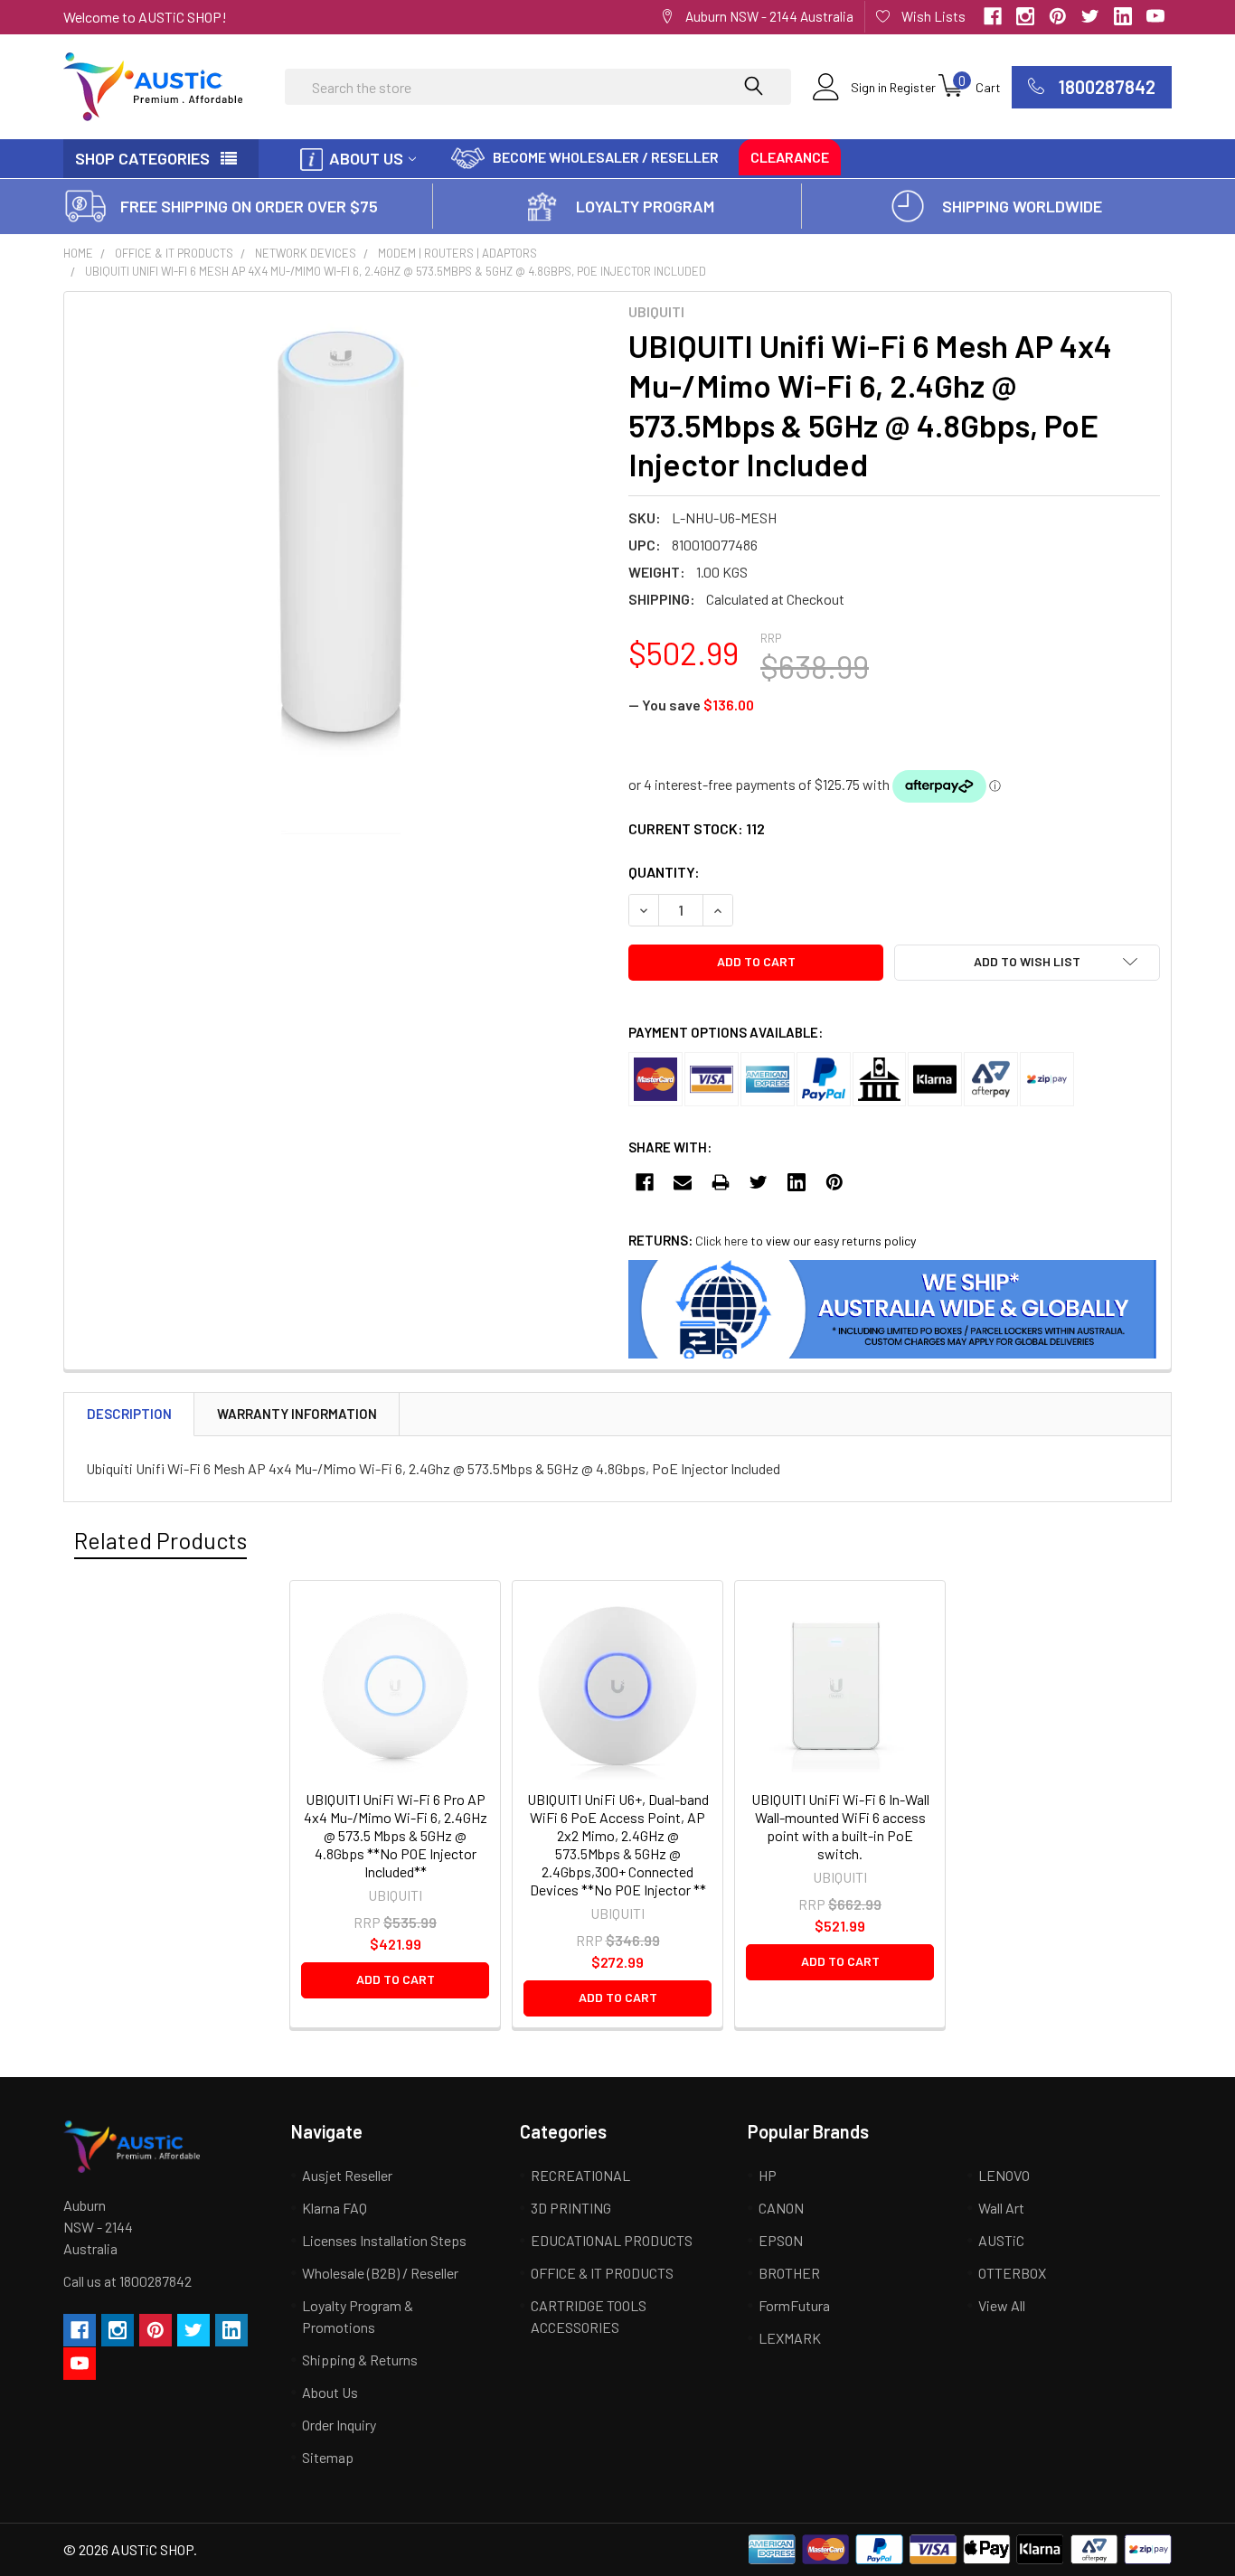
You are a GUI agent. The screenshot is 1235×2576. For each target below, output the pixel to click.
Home (78, 253)
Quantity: (664, 872)
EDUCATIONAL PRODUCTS (612, 2240)
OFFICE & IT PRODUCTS (174, 253)
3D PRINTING (571, 2208)
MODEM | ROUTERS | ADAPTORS (457, 253)
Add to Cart (396, 1979)
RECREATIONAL (580, 2175)
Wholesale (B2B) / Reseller (380, 2273)
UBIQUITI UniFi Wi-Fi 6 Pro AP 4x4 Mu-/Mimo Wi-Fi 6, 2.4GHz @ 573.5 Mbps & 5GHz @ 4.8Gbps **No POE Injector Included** (396, 1835)
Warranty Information (297, 1414)
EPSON (781, 2240)
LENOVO (1004, 2175)
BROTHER (789, 2273)
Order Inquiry (339, 2425)
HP (768, 2175)
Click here (721, 1241)
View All (1002, 2305)
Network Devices (306, 253)
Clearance (790, 157)
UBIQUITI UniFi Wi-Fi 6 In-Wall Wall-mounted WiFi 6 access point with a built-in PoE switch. (840, 1826)
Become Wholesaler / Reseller (606, 157)
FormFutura (794, 2305)
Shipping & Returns (360, 2360)
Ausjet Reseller (347, 2175)
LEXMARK (790, 2338)
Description (129, 1414)
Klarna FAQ (335, 2208)
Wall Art (1001, 2208)
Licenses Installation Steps (384, 2240)
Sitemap (328, 2457)
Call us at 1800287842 (127, 2281)
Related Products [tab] (160, 1540)
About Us (366, 158)
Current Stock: (697, 828)
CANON (781, 2208)
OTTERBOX (1012, 2273)
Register (913, 87)
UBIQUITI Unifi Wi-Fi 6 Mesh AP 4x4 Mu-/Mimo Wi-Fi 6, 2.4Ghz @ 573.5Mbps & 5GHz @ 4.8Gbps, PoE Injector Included (396, 271)
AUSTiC (1001, 2240)
